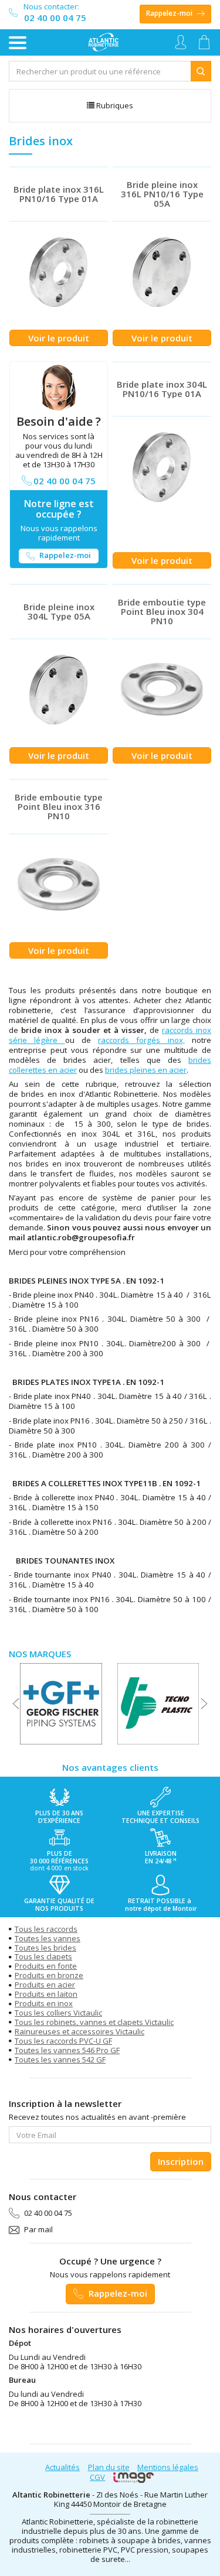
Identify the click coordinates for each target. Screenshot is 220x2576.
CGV (97, 2477)
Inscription (181, 2161)
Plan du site (109, 2467)
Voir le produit (59, 338)
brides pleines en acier (146, 1070)
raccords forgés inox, (141, 1040)
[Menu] (18, 43)
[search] (100, 71)
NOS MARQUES (40, 1654)
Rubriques (114, 105)
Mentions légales (168, 2467)
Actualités (62, 2467)
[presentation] (16, 1703)
